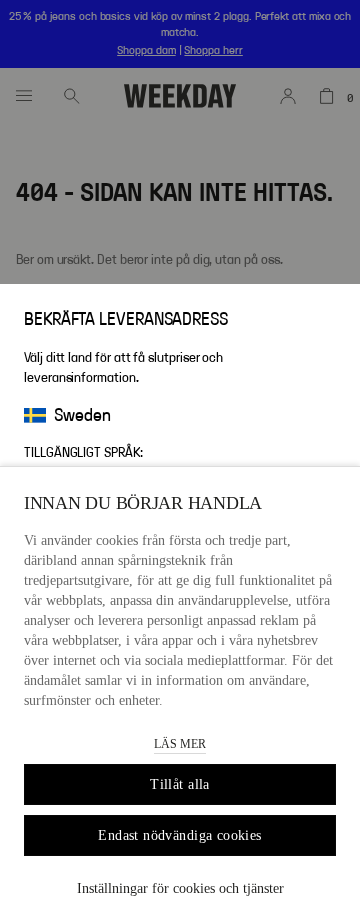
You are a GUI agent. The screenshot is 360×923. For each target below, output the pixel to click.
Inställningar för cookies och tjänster (180, 888)
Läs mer (180, 744)
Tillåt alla (180, 784)
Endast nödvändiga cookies (180, 835)
